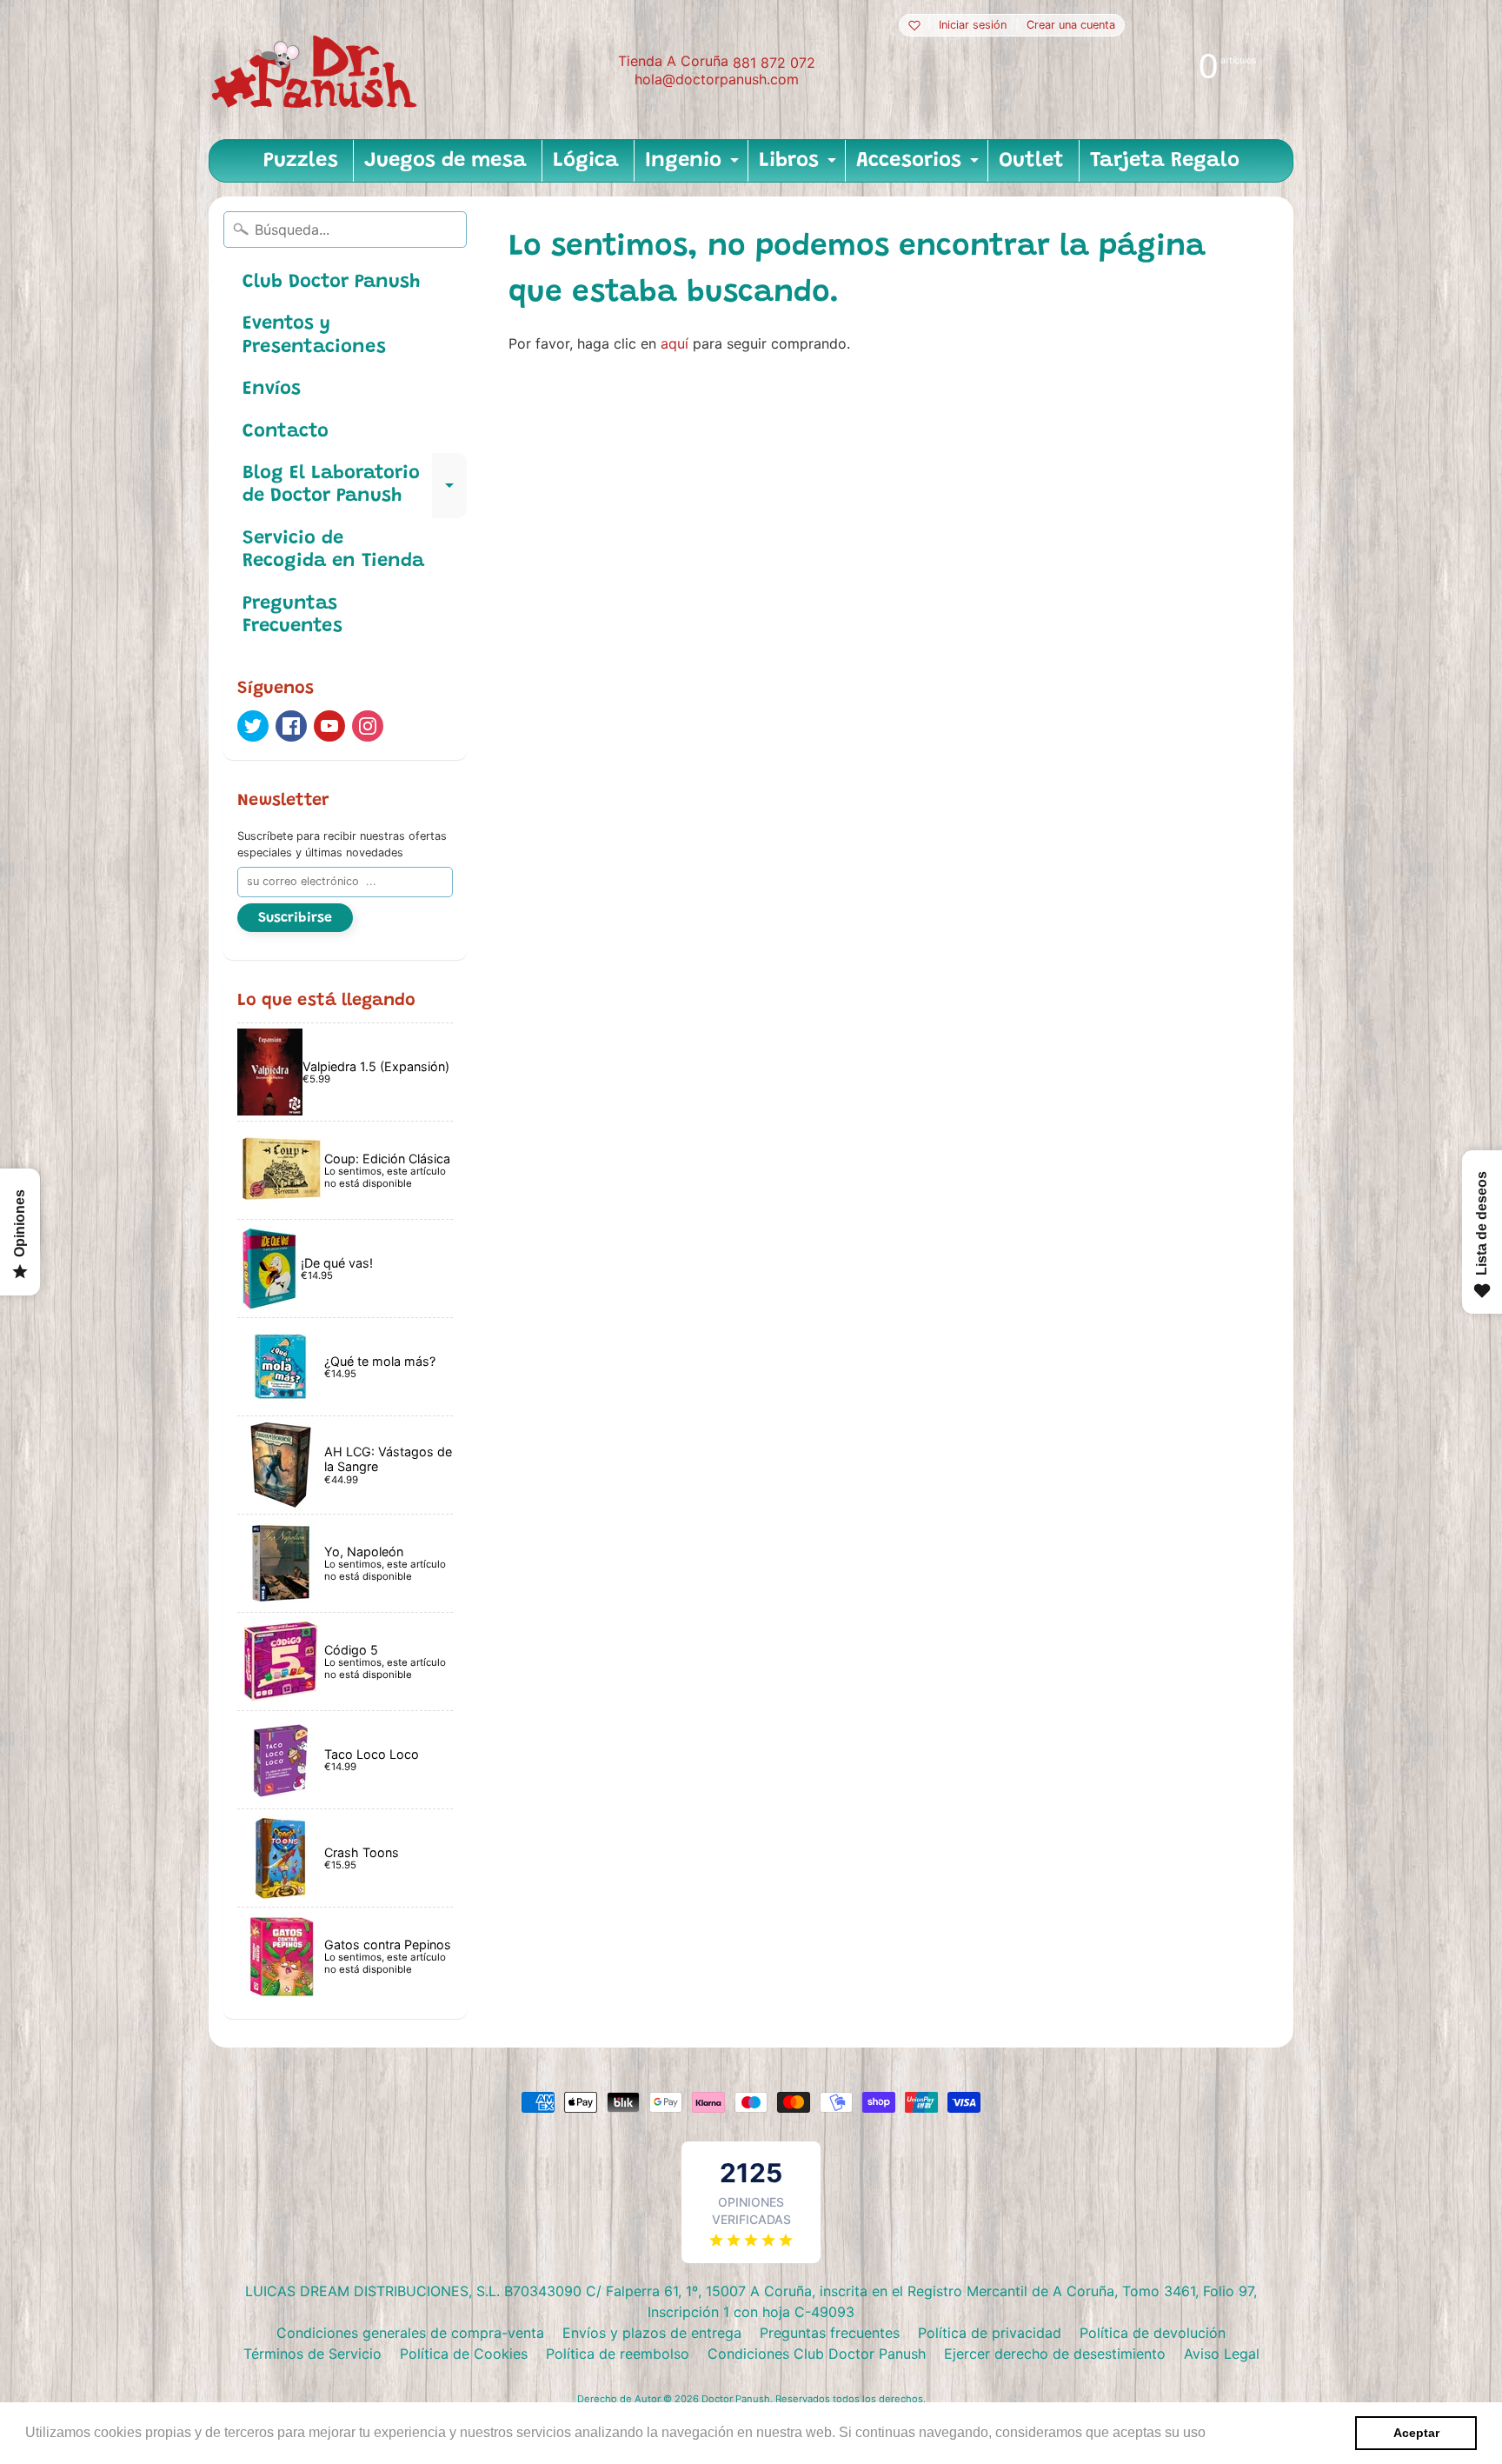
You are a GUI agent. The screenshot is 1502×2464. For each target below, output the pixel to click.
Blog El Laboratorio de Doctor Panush (355, 486)
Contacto (286, 432)
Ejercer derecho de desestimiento (1055, 2354)
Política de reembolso (618, 2354)
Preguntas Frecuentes (292, 616)
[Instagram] (368, 726)
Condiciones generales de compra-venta (410, 2333)
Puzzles (301, 161)
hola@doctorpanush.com (717, 79)
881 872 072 (774, 63)
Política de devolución (1153, 2333)
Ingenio (694, 166)
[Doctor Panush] (317, 70)
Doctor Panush (736, 2399)
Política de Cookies (464, 2354)
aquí (675, 343)
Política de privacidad (990, 2333)
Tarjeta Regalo (1165, 161)
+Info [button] (1227, 2432)
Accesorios (920, 166)
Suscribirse (295, 918)
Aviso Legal (1222, 2354)
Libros (800, 166)
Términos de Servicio (312, 2354)
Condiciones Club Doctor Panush (817, 2354)
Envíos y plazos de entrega (652, 2333)
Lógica (586, 161)
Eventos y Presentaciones (314, 336)
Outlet (1031, 161)
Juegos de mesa (445, 161)
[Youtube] (329, 726)
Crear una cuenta (1071, 26)
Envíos (272, 390)
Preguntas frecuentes (830, 2333)
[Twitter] (253, 726)
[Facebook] (291, 726)
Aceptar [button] (1416, 2433)
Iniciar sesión (973, 26)
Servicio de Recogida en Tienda (333, 550)
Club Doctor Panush (331, 283)
